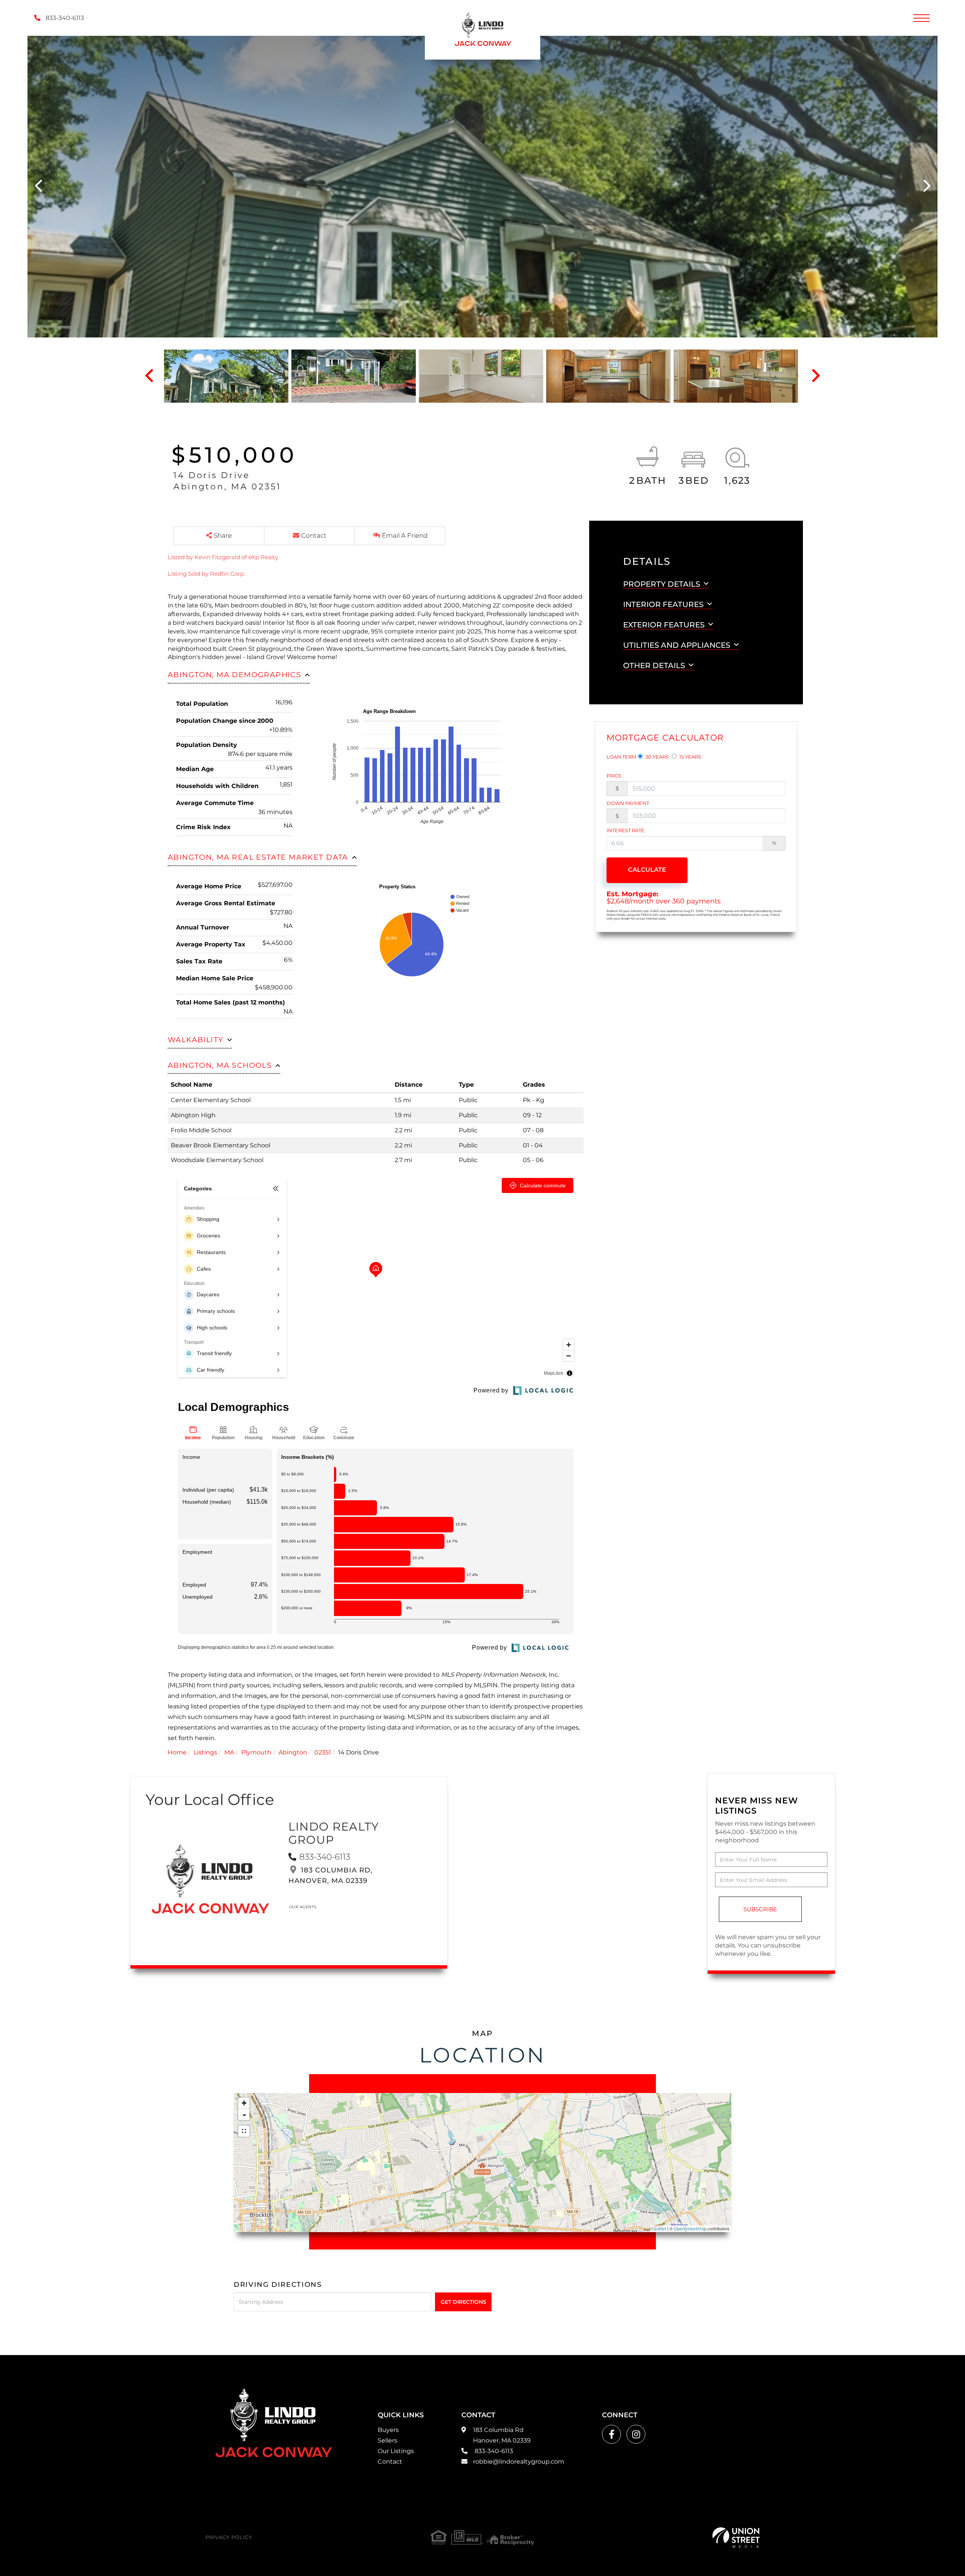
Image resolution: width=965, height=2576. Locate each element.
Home (177, 1752)
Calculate (647, 870)
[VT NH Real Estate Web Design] (736, 2538)
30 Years (656, 757)
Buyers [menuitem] (388, 2430)
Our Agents (303, 1907)
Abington (293, 1752)
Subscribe (760, 1909)
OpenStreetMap (690, 2229)
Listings (205, 1752)
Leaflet (659, 2229)
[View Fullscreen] (244, 2131)
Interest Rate (626, 830)
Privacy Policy (229, 2537)
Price (614, 776)
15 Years (690, 757)
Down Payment (628, 803)
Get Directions (463, 2302)
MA (229, 1752)
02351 (323, 1752)
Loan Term (621, 757)
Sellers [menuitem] (388, 2440)
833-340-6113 (64, 18)
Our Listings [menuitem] (396, 2451)
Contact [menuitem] (390, 2462)
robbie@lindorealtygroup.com (519, 2462)
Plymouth (256, 1752)
